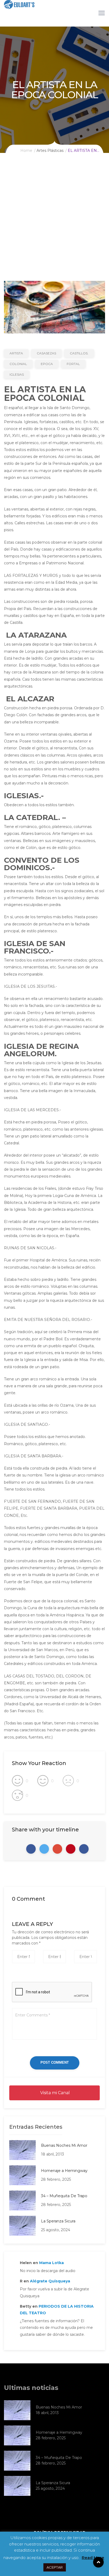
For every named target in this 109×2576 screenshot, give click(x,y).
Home (26, 151)
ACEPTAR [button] (55, 2567)
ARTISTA (16, 353)
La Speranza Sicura (58, 2221)
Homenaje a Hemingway (64, 2171)
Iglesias (17, 374)
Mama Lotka (51, 2263)
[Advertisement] (54, 224)
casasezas (46, 353)
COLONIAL (18, 364)
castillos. (79, 353)
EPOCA (47, 364)
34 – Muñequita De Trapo (64, 2196)
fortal (73, 364)
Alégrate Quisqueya (50, 2281)
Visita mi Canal (54, 2093)
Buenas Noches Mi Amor (64, 2145)
